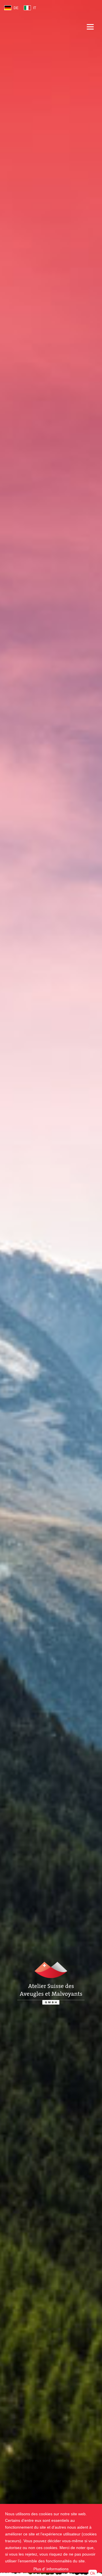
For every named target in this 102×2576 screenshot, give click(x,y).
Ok (93, 2573)
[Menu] (90, 30)
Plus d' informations (51, 2569)
